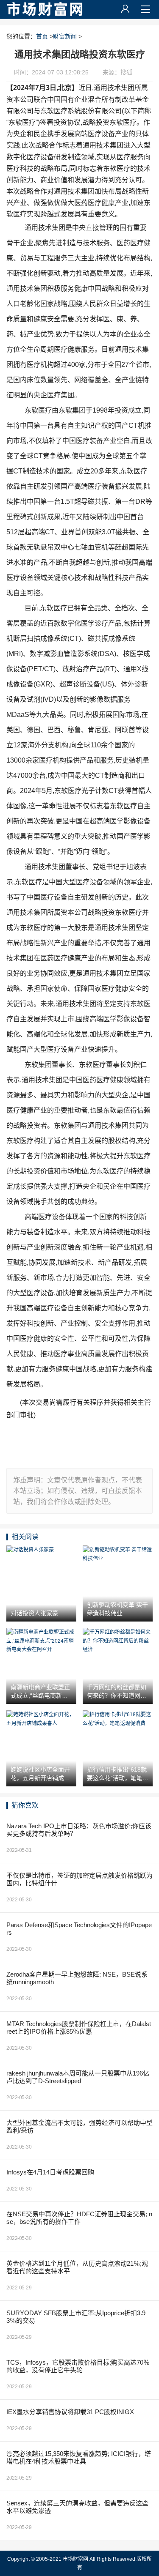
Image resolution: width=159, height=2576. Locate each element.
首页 (42, 36)
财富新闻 (65, 36)
